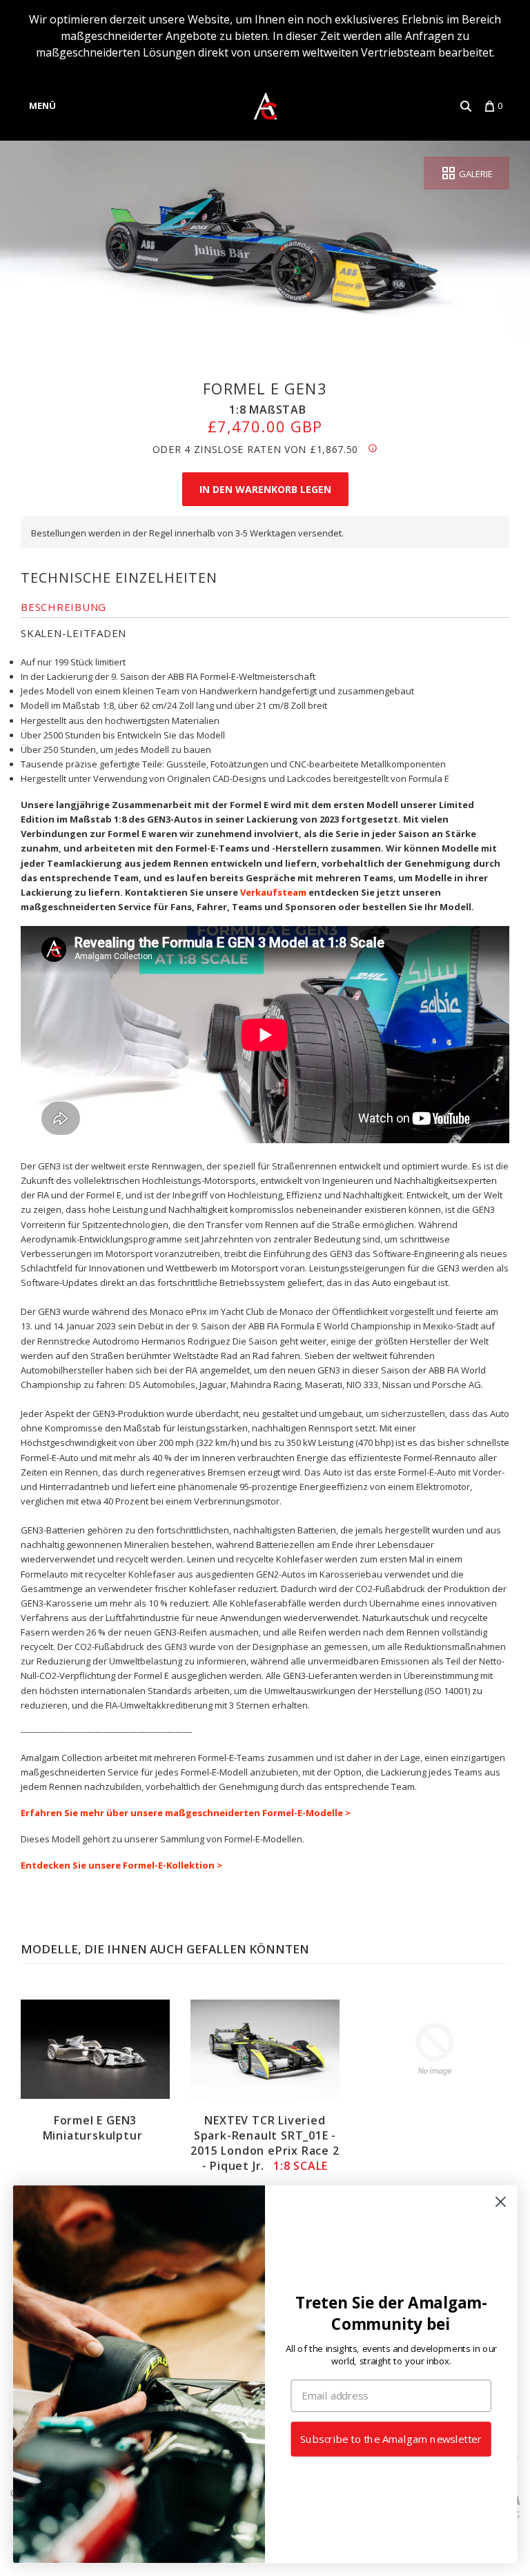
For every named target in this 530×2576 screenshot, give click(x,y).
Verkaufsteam (272, 892)
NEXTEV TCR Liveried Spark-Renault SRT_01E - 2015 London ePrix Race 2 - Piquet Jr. (265, 2143)
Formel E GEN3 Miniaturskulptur (93, 2128)
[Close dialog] (501, 2202)
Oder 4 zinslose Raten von (256, 449)
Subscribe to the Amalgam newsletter (391, 2439)
